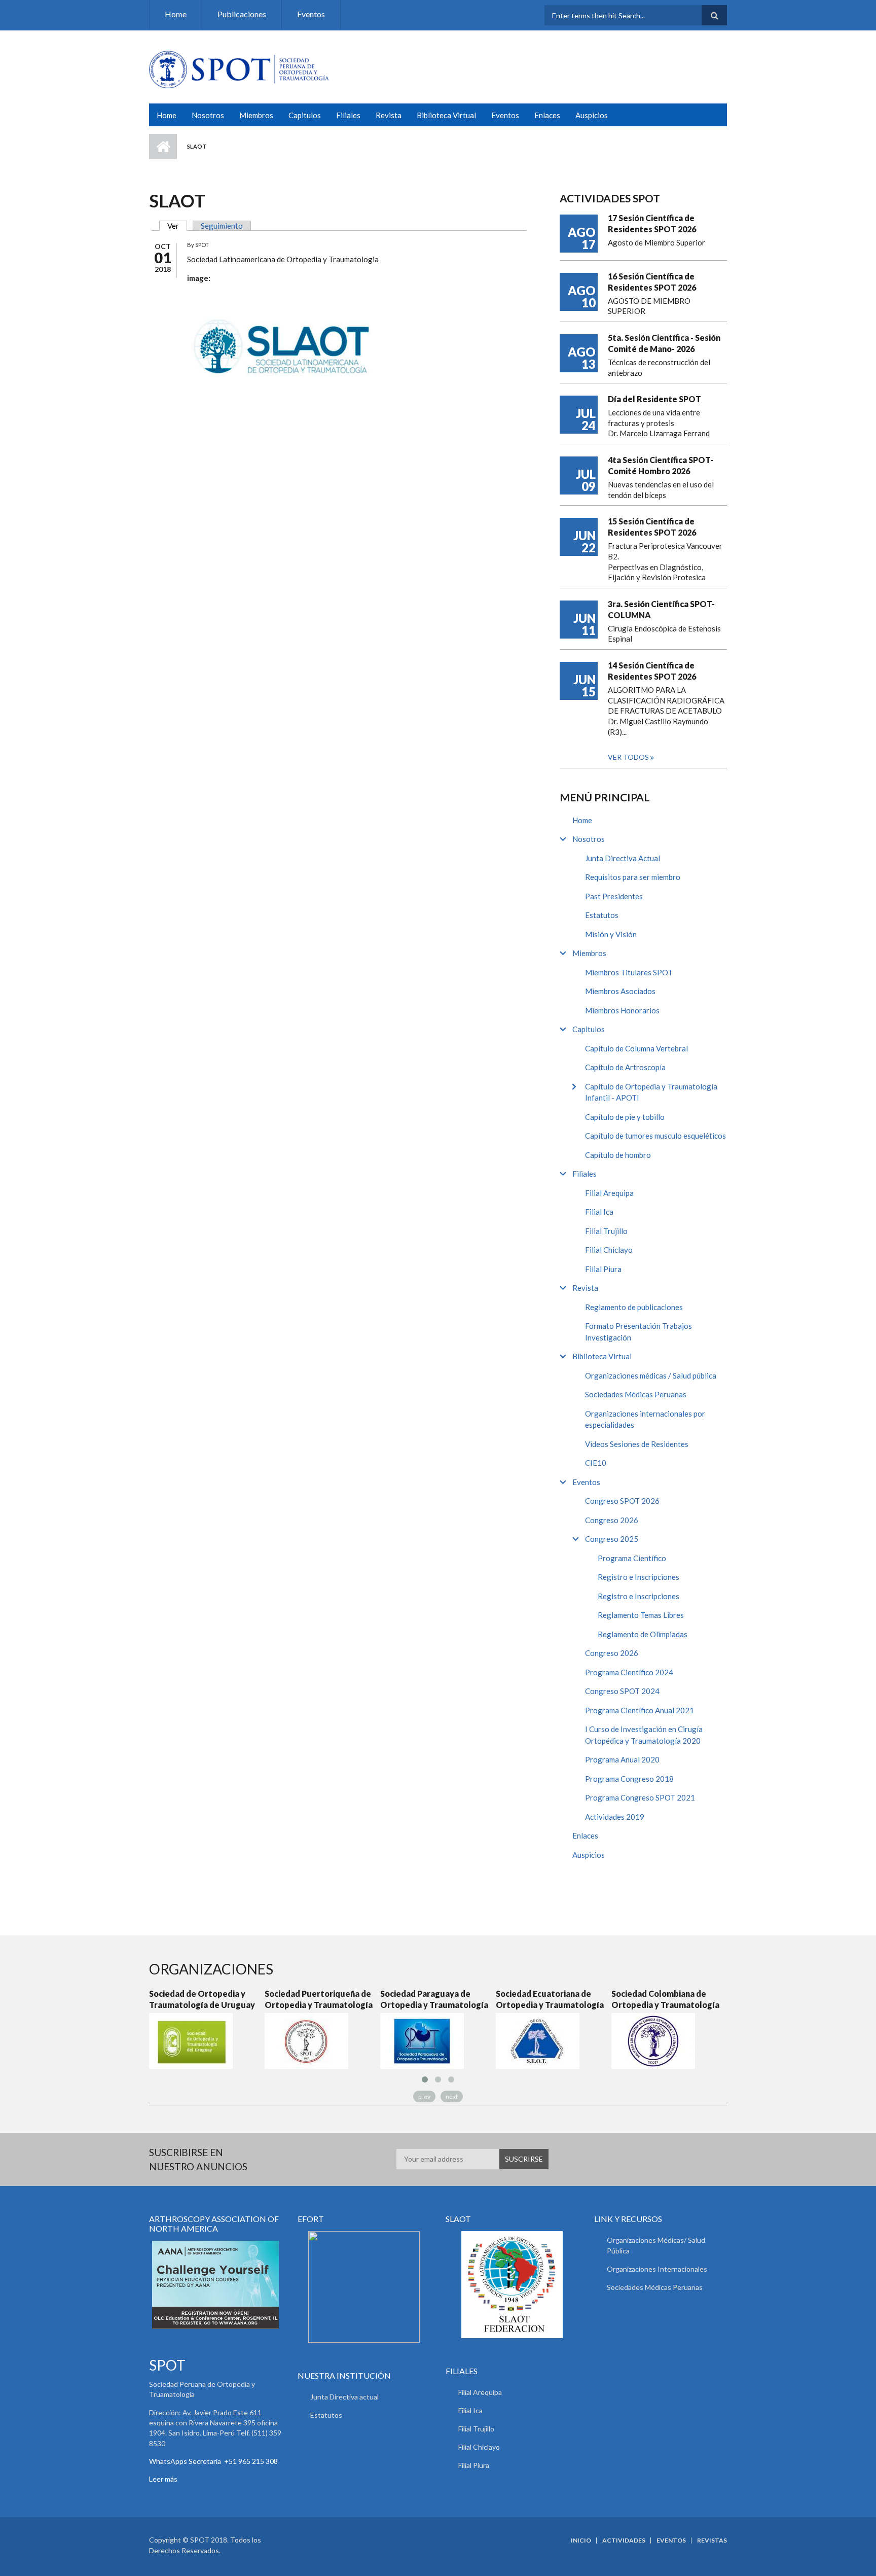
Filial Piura (603, 1269)
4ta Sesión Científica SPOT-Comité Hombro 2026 (661, 465)
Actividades (624, 2540)
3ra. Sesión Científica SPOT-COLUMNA (661, 609)
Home (176, 14)
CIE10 (596, 1463)
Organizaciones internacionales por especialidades (645, 1419)
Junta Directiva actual (344, 2397)
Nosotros (208, 115)
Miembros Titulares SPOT (629, 972)
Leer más (163, 2479)
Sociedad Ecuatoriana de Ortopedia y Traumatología (550, 1999)
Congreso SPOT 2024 (622, 1691)
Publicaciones (242, 14)
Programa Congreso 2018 (629, 1779)
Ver (177, 226)
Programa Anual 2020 (622, 1759)
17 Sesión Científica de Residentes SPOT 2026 (652, 223)
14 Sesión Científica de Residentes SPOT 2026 (652, 671)
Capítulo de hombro (618, 1155)
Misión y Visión (611, 934)
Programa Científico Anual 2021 (640, 1710)
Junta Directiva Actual (623, 858)
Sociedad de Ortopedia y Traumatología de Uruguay (202, 1999)
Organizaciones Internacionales (657, 2269)
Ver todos (629, 757)
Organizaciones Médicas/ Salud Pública (656, 2245)
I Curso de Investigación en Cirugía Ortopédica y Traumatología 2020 (644, 1735)
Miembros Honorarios (622, 1010)
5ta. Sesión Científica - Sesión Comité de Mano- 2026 (664, 343)
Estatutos (602, 915)
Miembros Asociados (620, 991)
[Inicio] (239, 68)
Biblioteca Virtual (446, 115)
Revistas (712, 2540)
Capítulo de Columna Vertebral (636, 1048)
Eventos (311, 14)
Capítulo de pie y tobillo (625, 1117)
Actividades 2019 (615, 1817)
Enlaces (547, 115)
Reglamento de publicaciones (634, 1307)
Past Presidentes (614, 896)
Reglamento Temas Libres (641, 1615)
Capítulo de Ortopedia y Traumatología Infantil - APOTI (651, 1092)
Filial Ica (599, 1212)
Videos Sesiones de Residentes (637, 1444)
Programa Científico (632, 1558)
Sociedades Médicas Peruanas (636, 1394)
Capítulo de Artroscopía (625, 1067)
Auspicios (592, 115)
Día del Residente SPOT (654, 399)
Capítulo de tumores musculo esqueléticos (655, 1136)
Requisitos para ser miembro (633, 877)
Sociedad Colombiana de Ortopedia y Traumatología (665, 1999)
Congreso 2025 (612, 1539)
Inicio (163, 147)
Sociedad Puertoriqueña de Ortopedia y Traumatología (319, 1999)
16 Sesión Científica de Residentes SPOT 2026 (652, 282)
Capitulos (305, 115)
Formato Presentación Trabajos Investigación (638, 1332)
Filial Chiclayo (609, 1250)
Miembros (256, 115)
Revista (389, 115)
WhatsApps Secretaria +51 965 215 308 (213, 2461)
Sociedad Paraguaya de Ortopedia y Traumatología (434, 1999)
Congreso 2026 (612, 1520)
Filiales (348, 115)
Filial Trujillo (606, 1231)
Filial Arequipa (609, 1193)
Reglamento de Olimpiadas (643, 1634)
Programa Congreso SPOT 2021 (640, 1797)
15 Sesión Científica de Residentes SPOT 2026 (652, 527)
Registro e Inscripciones (638, 1577)
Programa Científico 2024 (629, 1672)
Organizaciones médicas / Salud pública (651, 1375)
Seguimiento (222, 226)
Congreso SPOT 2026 (622, 1501)
